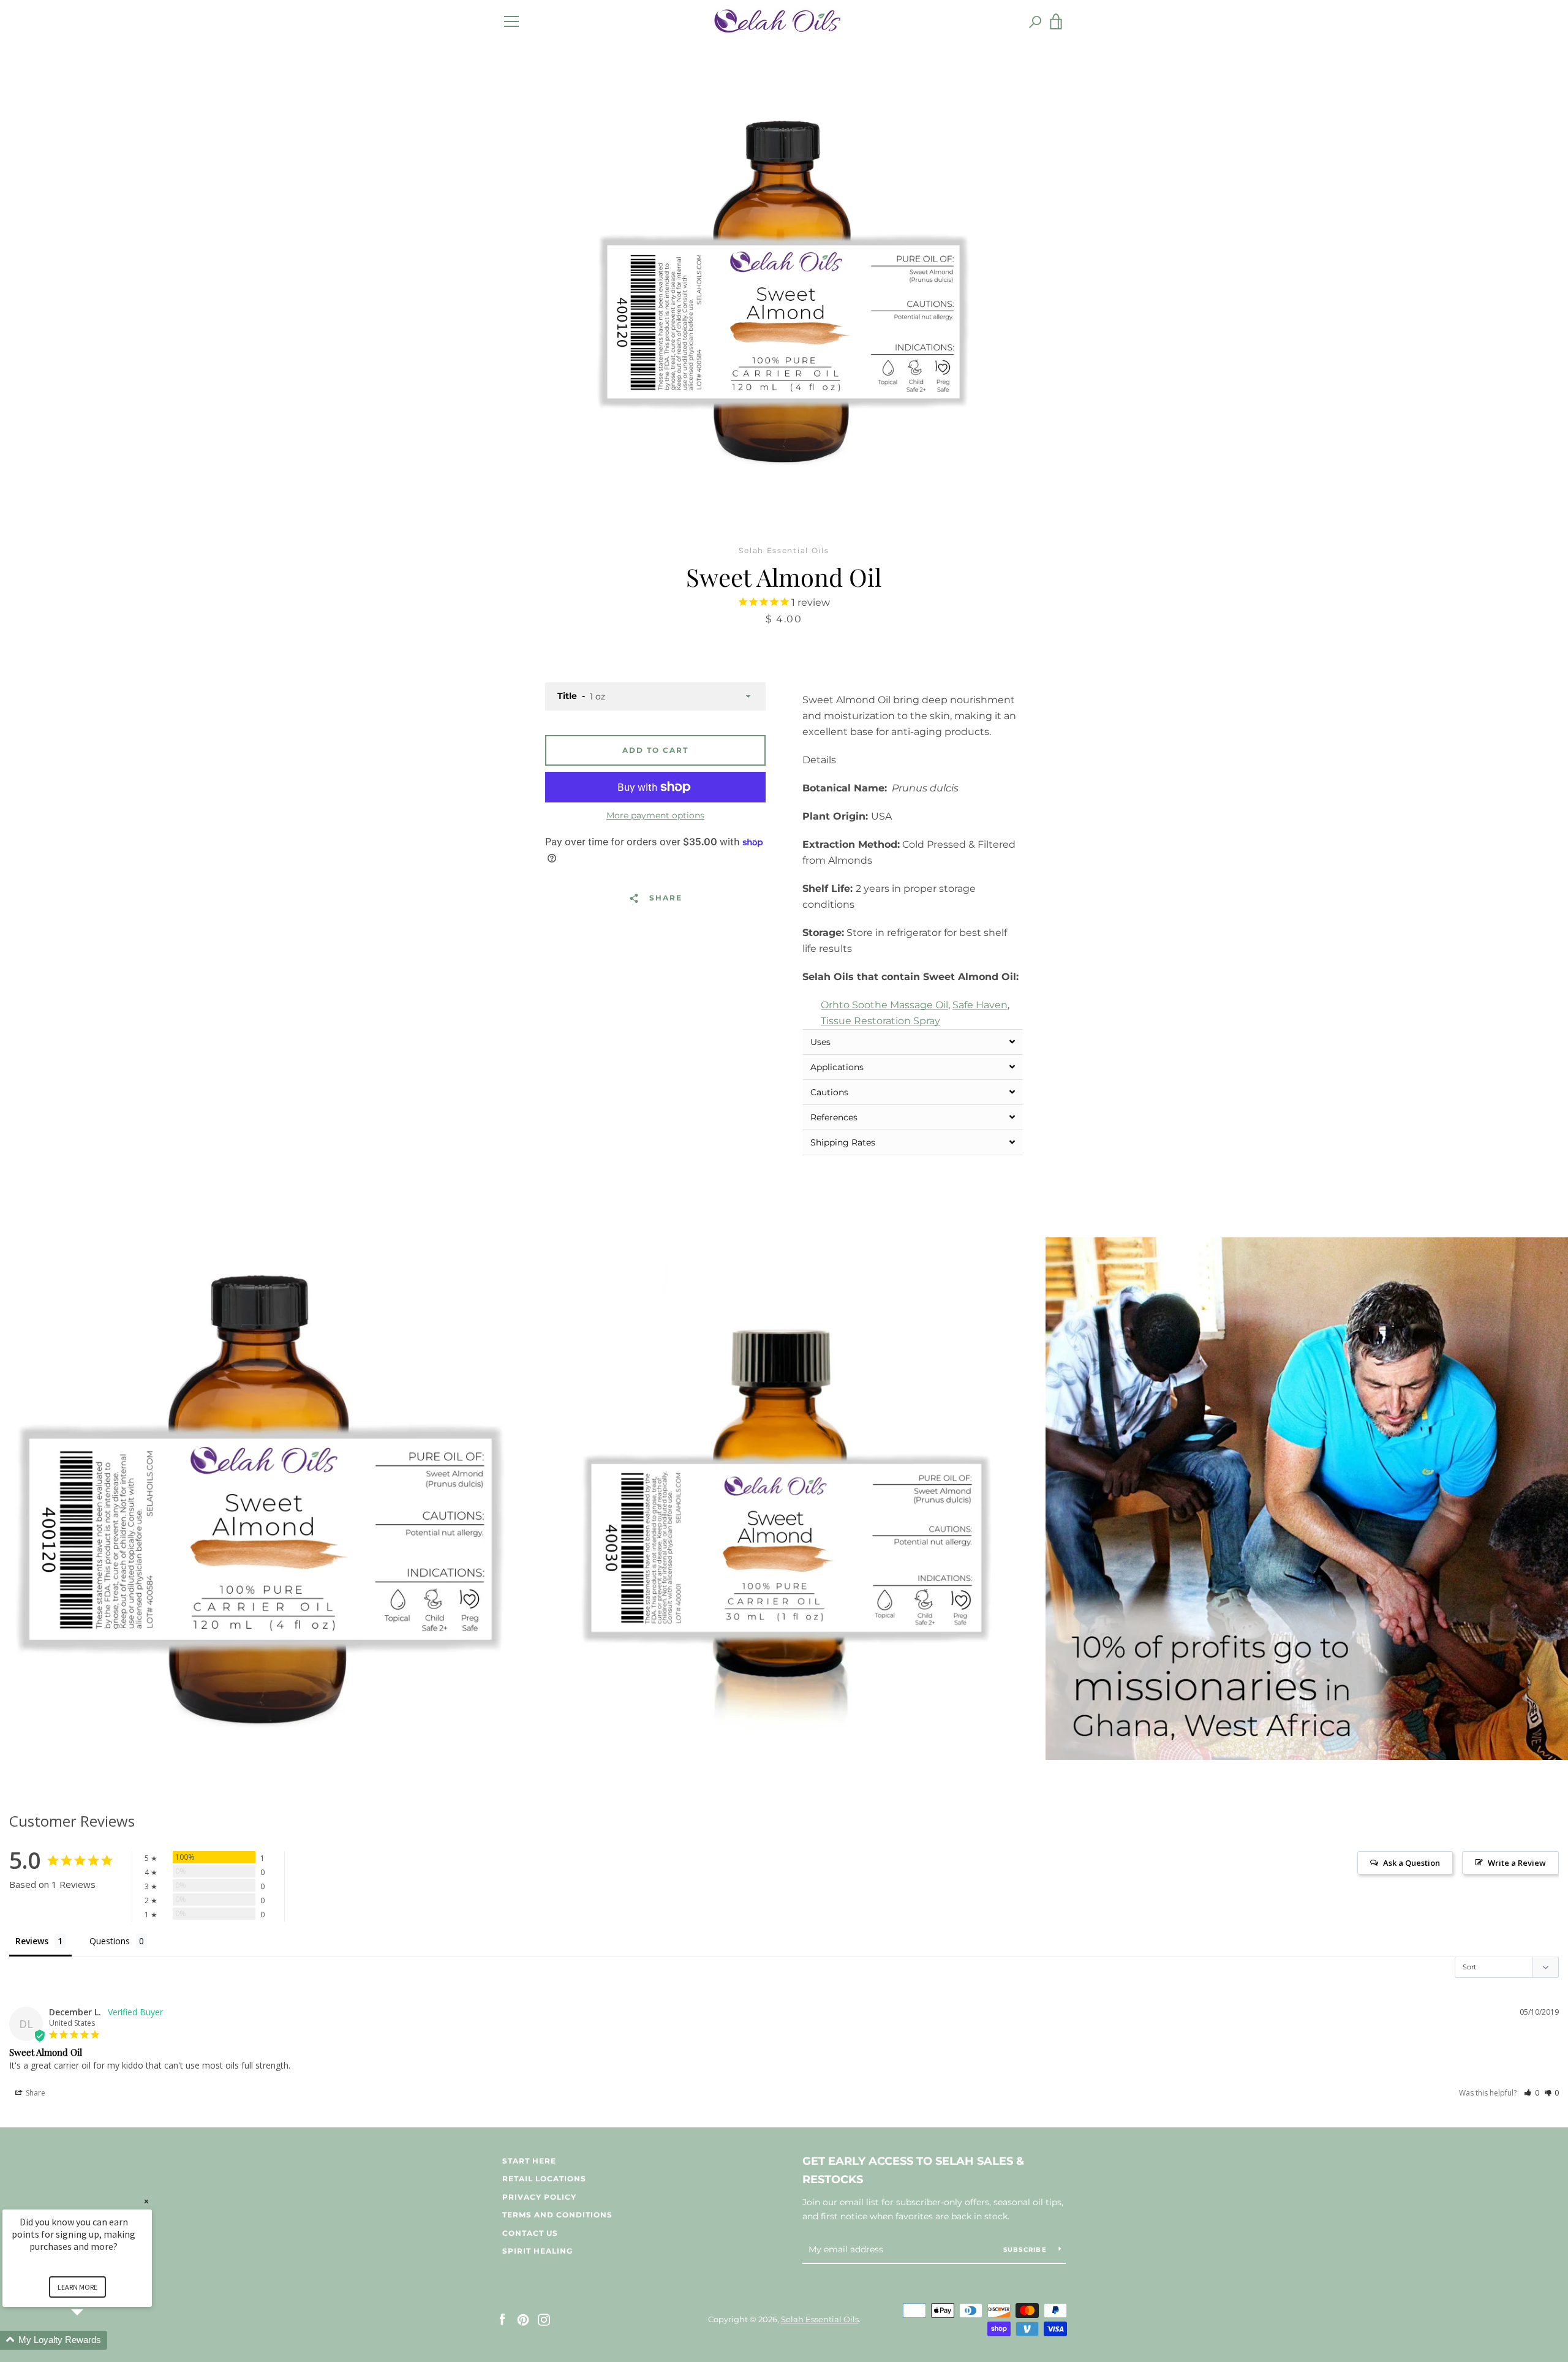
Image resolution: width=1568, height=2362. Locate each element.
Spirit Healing (537, 2251)
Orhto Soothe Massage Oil (884, 1005)
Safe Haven (980, 1005)
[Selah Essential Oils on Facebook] (502, 2319)
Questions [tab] (110, 1941)
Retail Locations (544, 2179)
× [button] (146, 2201)
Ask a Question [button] (1412, 1863)
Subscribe (1027, 2250)
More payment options (655, 815)
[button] (913, 1042)
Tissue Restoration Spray (880, 1021)
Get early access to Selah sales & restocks (913, 2171)
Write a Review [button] (1517, 1863)
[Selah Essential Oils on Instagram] (544, 2319)
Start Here (529, 2161)
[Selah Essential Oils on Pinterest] (523, 2319)
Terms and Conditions (557, 2215)
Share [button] (35, 2093)
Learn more (77, 2287)
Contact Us (530, 2233)
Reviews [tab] (32, 1941)
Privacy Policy (539, 2197)
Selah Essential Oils (820, 2319)
